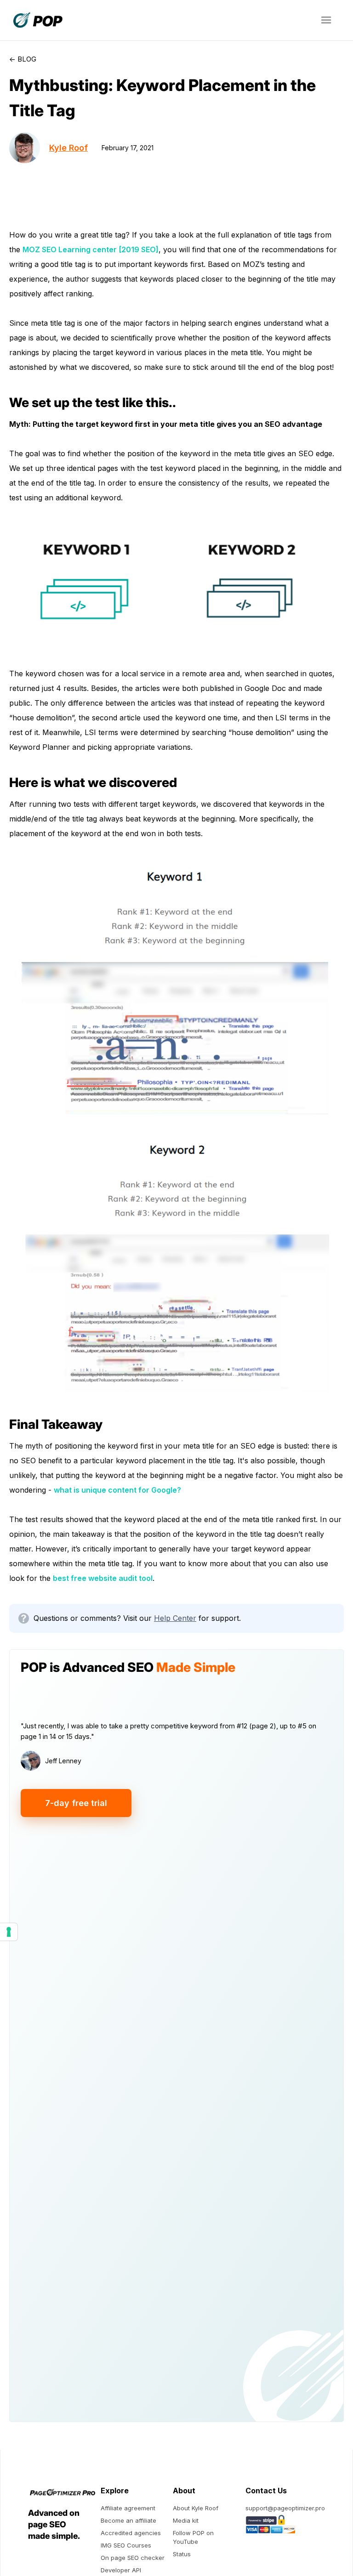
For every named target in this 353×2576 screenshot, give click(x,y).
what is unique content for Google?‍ (117, 1490)
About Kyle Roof (196, 2508)
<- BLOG (23, 59)
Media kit (186, 2520)
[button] (326, 20)
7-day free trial (76, 1803)
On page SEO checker (133, 2558)
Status (182, 2554)
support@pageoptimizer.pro (285, 2508)
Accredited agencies (131, 2533)
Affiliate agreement (128, 2508)
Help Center (175, 1618)
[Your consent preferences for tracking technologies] (9, 1932)
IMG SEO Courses (126, 2545)
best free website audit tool (103, 1578)
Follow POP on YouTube (193, 2537)
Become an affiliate (128, 2520)
